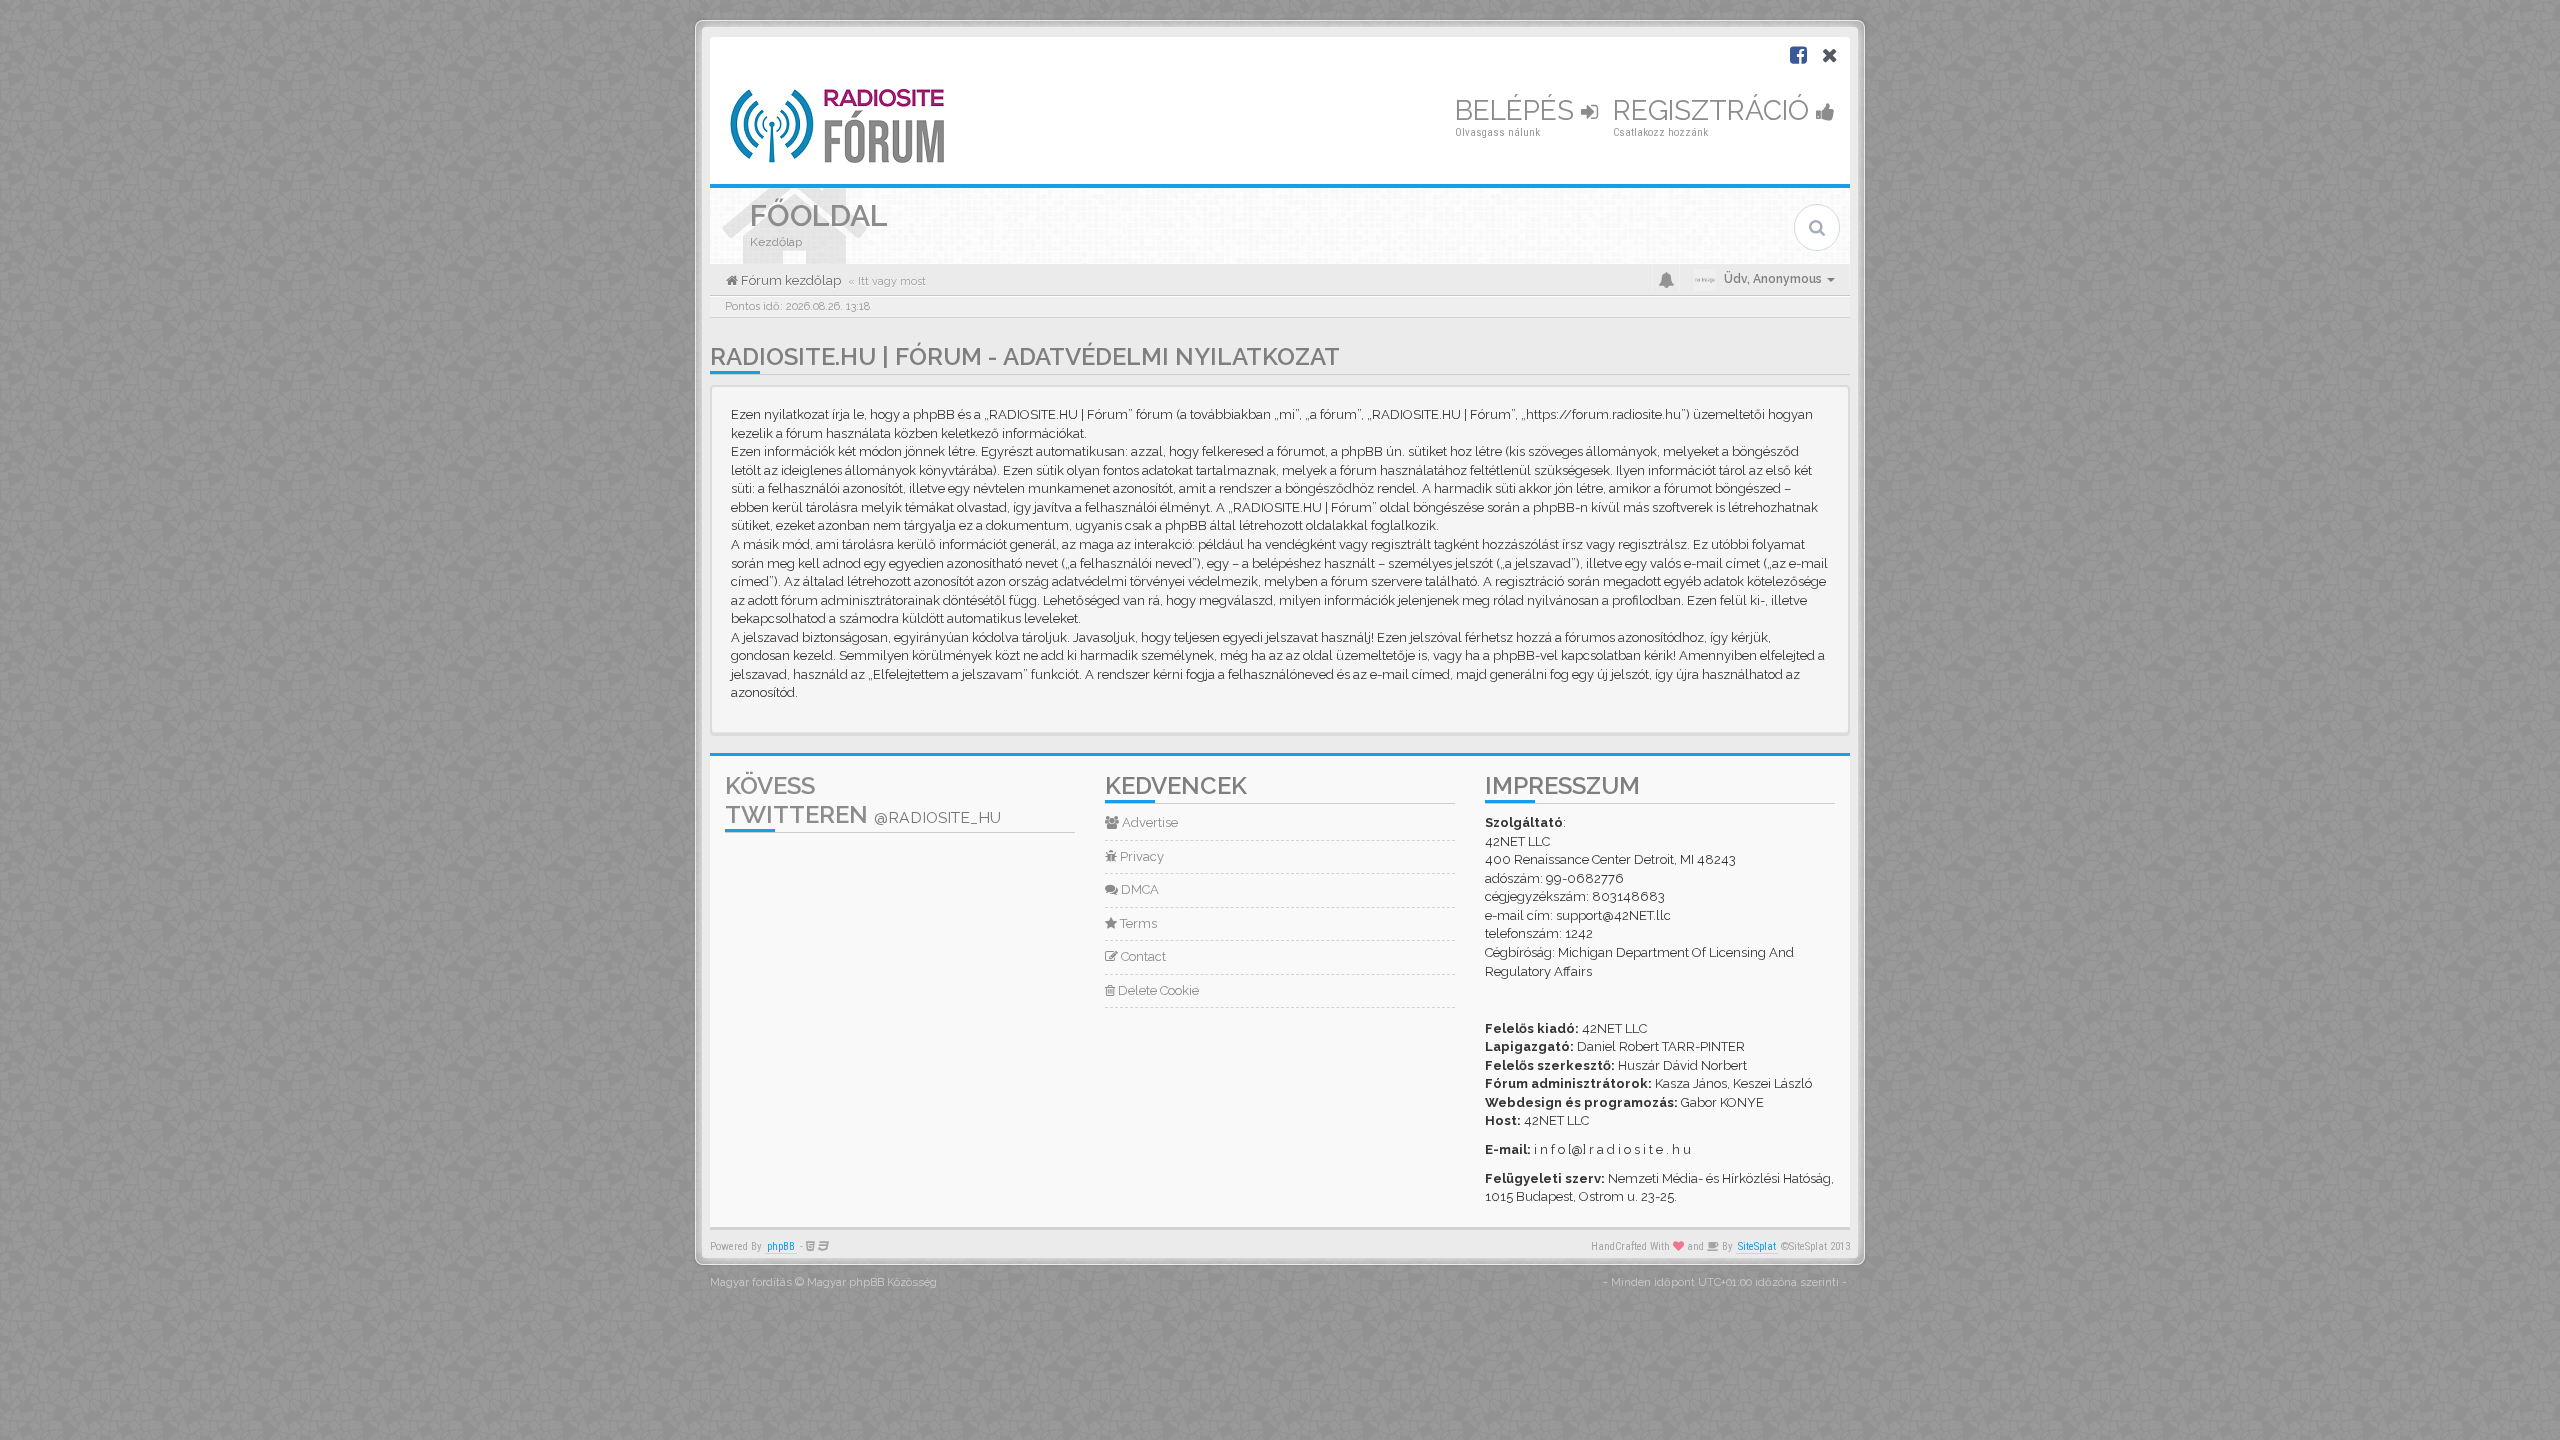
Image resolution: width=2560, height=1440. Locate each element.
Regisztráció (1714, 110)
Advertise (1148, 822)
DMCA (1138, 889)
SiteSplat (1757, 1246)
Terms (1137, 923)
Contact (1142, 956)
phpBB (781, 1246)
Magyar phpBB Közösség (872, 1282)
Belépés (1518, 110)
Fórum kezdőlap (789, 280)
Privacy (1140, 856)
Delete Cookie (1157, 990)
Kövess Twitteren (863, 800)
